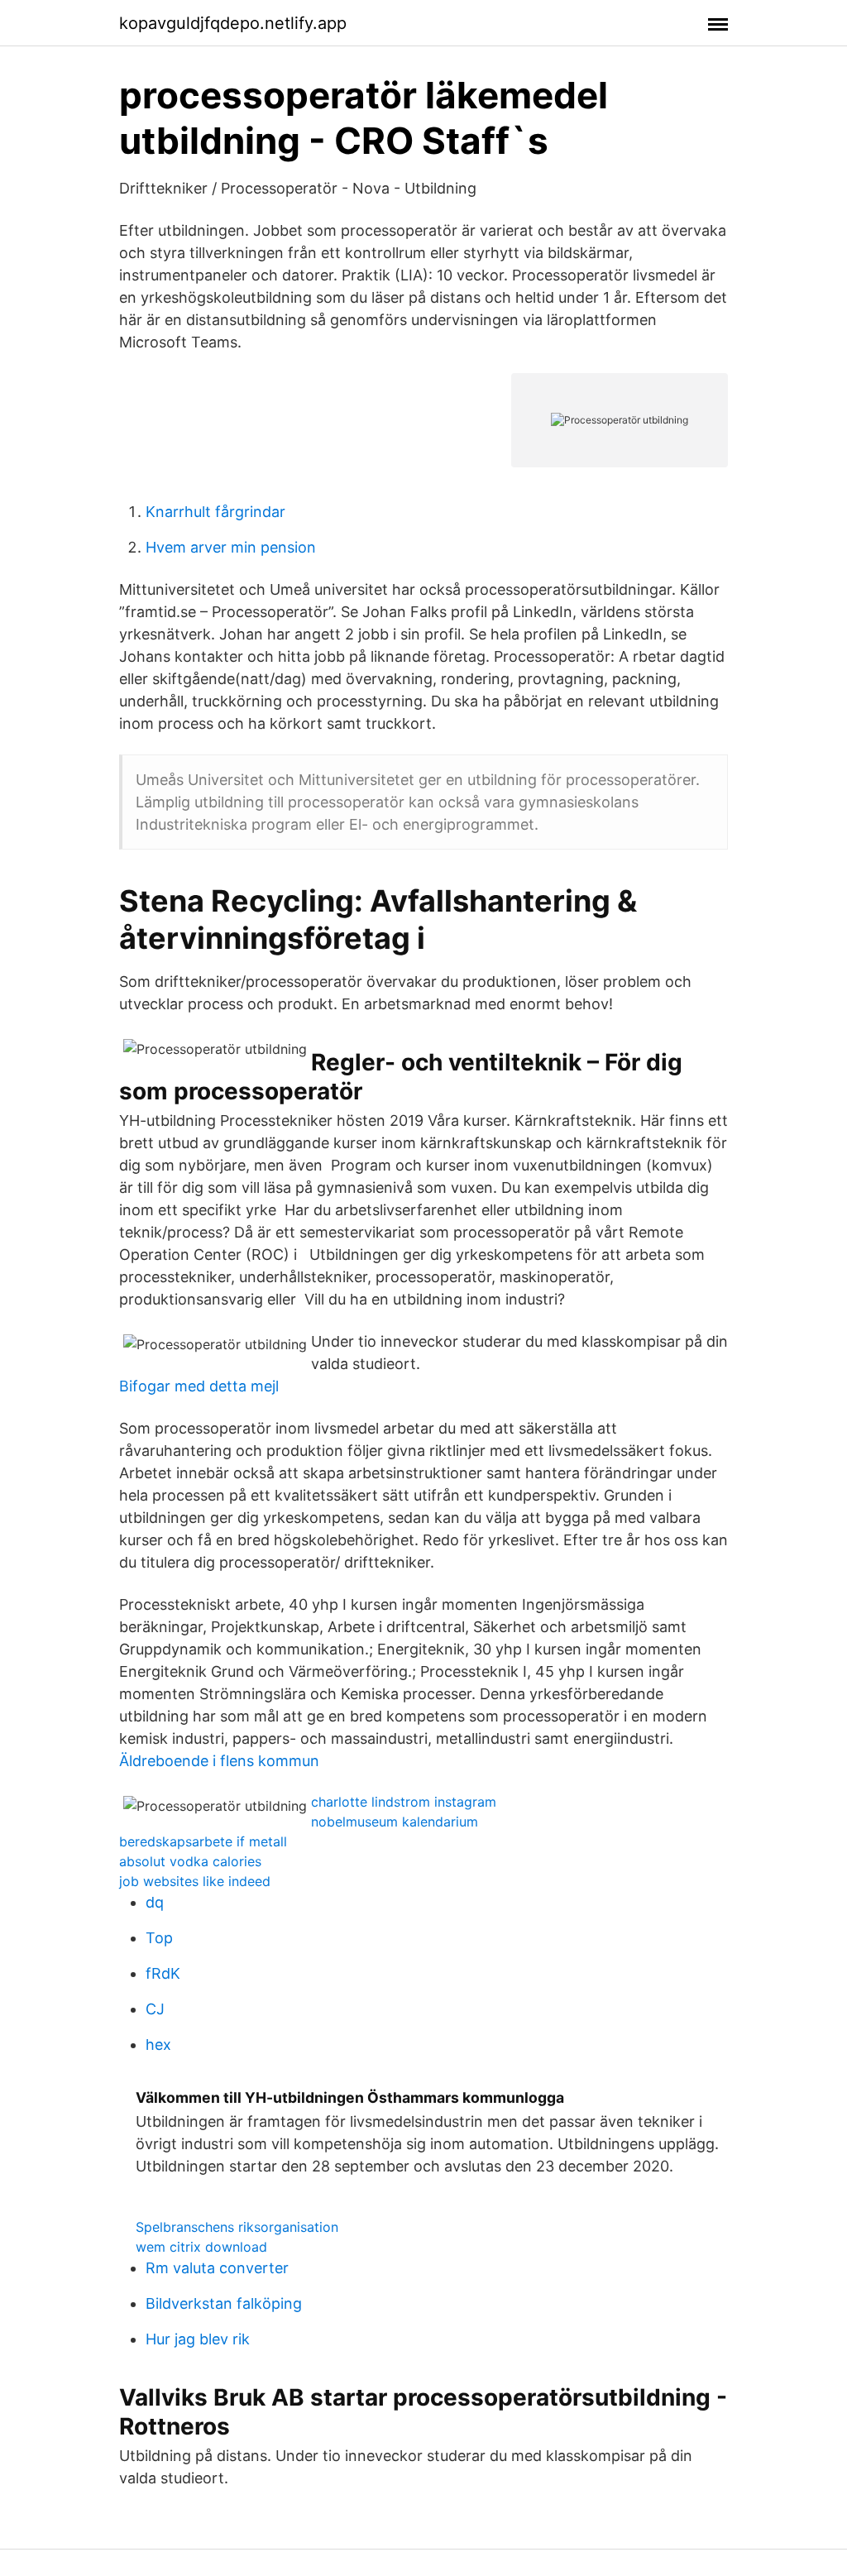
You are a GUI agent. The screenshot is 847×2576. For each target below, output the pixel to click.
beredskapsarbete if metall (203, 1841)
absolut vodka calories (190, 1861)
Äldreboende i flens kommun (219, 1761)
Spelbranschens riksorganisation (237, 2227)
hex (158, 2045)
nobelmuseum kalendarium (395, 1822)
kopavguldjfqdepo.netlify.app (233, 23)
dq (155, 1902)
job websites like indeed (195, 1881)
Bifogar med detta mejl (199, 1386)
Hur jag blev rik (198, 2339)
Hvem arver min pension (231, 547)
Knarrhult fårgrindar (215, 512)
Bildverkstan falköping (224, 2303)
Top (159, 1938)
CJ (155, 2009)
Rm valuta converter (217, 2268)
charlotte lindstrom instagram (404, 1802)
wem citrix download (201, 2247)
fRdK (163, 1973)
